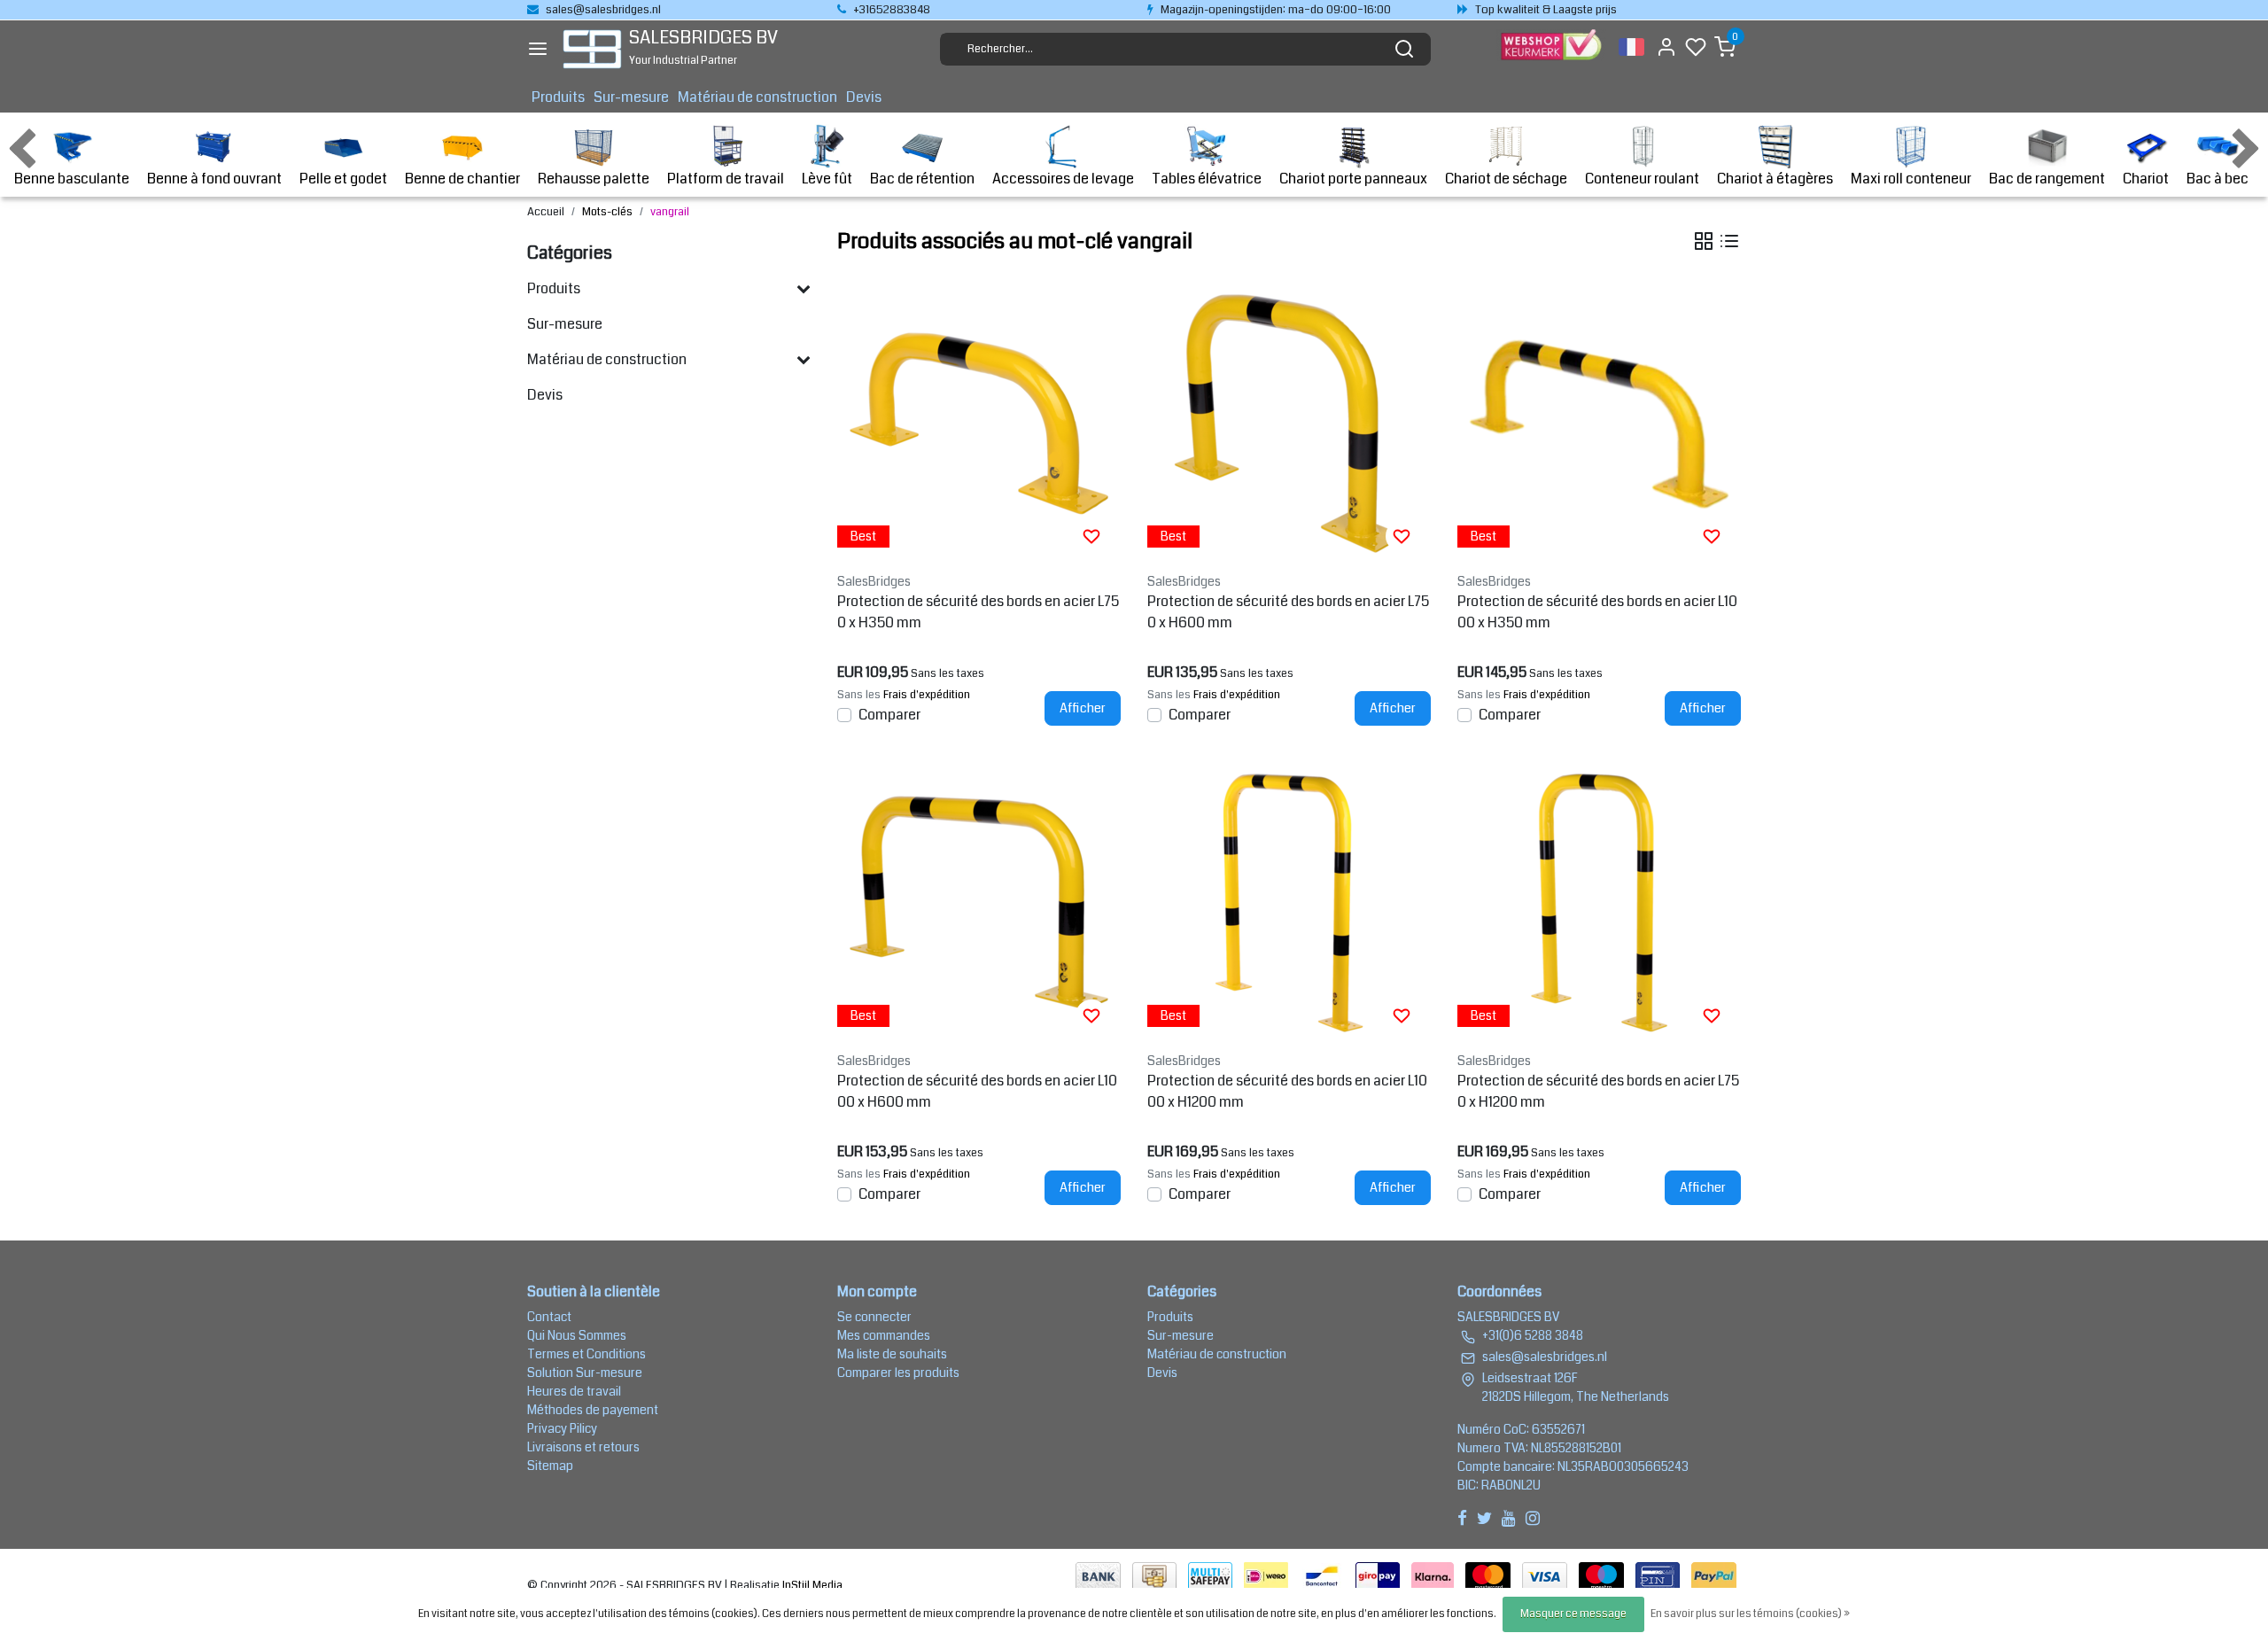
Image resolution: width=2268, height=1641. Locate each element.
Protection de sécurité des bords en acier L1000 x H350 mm (1597, 612)
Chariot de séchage (1506, 179)
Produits (558, 97)
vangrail (670, 212)
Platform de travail (726, 179)
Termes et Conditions (586, 1354)
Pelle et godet (343, 179)
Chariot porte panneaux (1353, 179)
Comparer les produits (898, 1373)
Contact (549, 1317)
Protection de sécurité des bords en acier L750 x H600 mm (1288, 612)
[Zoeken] (1404, 49)
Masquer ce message (1573, 1614)
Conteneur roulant (1642, 179)
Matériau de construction (757, 97)
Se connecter (874, 1317)
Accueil (546, 212)
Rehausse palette (594, 179)
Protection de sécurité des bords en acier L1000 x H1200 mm (1287, 1091)
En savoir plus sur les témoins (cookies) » (1750, 1614)
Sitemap (550, 1466)
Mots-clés (607, 212)
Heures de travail (574, 1391)
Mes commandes (884, 1335)
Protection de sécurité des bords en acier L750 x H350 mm (978, 612)
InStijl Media (811, 1585)
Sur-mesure (631, 97)
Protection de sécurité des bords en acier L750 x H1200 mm (1598, 1091)
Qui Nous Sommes (577, 1335)
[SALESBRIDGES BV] (592, 49)
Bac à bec (2218, 179)
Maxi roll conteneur (1911, 179)
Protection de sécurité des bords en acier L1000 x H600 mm (977, 1091)
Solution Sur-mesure (585, 1373)
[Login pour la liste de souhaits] (1091, 536)
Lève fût (827, 179)
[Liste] (1729, 241)
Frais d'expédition (927, 695)
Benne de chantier (462, 179)
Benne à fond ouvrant (214, 179)
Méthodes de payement (593, 1410)
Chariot (2146, 179)
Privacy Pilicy (562, 1428)
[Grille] (1704, 241)
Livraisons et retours (583, 1447)
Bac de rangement (2047, 179)
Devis (864, 97)
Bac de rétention (922, 179)
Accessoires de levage (1063, 179)
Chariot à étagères (1775, 179)
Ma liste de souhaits (892, 1354)
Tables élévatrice (1207, 179)
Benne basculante (72, 179)
